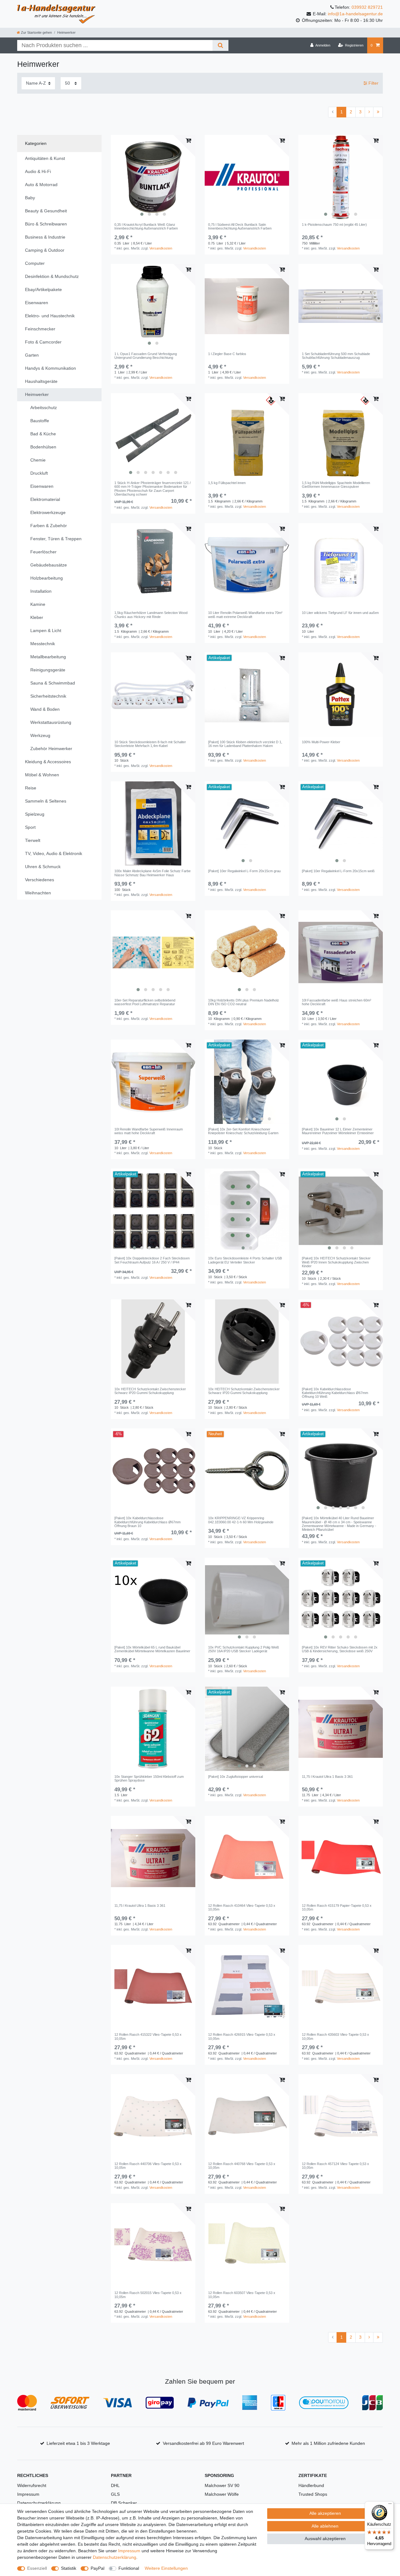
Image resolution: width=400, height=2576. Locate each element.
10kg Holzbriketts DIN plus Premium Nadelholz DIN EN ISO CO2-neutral (244, 1002)
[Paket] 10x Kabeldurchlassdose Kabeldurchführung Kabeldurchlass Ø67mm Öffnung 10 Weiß (335, 1393)
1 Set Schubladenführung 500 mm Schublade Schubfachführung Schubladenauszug (336, 356)
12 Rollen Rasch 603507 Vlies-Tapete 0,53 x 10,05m (242, 2295)
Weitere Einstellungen (166, 2568)
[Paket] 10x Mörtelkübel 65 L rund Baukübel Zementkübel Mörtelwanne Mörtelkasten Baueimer (152, 1649)
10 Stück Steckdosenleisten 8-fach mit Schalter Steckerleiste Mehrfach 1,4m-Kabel (150, 744)
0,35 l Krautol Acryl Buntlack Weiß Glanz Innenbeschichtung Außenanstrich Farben (146, 226)
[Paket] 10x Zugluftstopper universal (235, 1777)
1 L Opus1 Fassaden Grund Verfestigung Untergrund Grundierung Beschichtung (146, 356)
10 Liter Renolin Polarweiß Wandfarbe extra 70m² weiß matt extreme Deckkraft (245, 615)
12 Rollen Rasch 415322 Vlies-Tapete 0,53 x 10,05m (148, 2036)
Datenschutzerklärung (39, 2503)
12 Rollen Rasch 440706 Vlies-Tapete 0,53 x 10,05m (148, 2166)
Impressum (28, 2494)
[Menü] (390, 2505)
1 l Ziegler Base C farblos (227, 354)
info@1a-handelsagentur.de (355, 14)
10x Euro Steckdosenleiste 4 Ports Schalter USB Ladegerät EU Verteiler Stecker (245, 1260)
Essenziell (37, 2568)
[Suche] (220, 45)
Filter (373, 83)
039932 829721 (367, 7)
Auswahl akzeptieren (325, 2539)
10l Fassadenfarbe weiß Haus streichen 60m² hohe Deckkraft (337, 1002)
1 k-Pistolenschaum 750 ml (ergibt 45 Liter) (334, 225)
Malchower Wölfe (222, 2494)
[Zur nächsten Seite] (369, 112)
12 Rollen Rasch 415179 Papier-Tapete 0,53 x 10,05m (337, 1907)
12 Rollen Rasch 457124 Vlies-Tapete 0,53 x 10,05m (335, 2166)
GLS (115, 2494)
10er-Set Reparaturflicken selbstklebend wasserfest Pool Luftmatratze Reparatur (145, 1002)
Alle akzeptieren (325, 2513)
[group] (153, 177)
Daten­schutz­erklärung (115, 2557)
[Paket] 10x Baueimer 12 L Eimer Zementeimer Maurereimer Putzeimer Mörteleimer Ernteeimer (338, 1131)
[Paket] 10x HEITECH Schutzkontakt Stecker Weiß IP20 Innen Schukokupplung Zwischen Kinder (336, 1262)
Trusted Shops (313, 2494)
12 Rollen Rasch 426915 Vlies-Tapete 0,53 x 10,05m (242, 2036)
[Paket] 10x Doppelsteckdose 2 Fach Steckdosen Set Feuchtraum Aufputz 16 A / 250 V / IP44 (152, 1260)
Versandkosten (161, 248)
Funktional (129, 2568)
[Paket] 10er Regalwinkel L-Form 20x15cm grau (244, 871)
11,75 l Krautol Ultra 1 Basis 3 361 (327, 1777)
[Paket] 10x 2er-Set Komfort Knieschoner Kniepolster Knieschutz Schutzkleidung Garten (243, 1131)
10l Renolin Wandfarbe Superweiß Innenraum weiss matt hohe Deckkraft (149, 1131)
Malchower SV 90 (222, 2485)
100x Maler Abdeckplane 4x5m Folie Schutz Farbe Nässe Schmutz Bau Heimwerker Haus (152, 873)
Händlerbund (311, 2485)
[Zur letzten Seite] (378, 112)
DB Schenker (124, 2503)
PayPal (97, 2568)
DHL (115, 2485)
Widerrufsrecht (32, 2485)
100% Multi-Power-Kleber (321, 742)
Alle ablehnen (325, 2526)
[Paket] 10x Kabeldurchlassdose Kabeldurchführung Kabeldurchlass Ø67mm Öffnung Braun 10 (147, 1522)
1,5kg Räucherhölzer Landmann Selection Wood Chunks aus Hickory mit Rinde (151, 615)
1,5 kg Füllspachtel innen (227, 483)
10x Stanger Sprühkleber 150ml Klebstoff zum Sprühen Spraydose (149, 1778)
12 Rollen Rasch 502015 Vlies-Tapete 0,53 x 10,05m (148, 2295)
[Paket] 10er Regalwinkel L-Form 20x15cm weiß (338, 871)
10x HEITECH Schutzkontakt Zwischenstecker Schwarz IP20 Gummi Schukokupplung (150, 1391)
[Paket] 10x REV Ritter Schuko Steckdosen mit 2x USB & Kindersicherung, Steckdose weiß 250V (340, 1649)
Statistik (69, 2568)
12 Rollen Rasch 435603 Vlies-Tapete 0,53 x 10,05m (335, 2036)
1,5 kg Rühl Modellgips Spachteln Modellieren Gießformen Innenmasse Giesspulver (336, 485)
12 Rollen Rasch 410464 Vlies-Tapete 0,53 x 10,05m (242, 1907)
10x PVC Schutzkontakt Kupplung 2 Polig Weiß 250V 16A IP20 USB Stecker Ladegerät (244, 1649)
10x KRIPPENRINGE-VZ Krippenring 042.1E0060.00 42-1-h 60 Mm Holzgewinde (241, 1520)
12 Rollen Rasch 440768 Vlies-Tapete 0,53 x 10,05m (242, 2166)
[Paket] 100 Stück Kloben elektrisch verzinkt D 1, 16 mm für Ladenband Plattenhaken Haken (245, 744)
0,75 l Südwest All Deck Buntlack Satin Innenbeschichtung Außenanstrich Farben (240, 226)
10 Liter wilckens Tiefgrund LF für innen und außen (340, 613)
